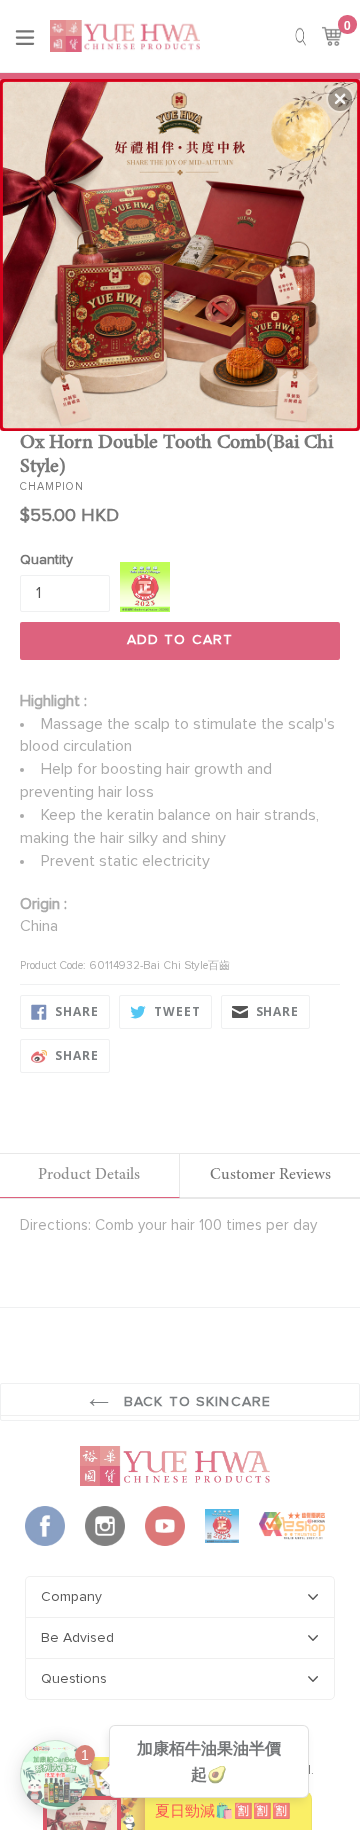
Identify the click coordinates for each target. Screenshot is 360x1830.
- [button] (180, 251)
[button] (340, 99)
